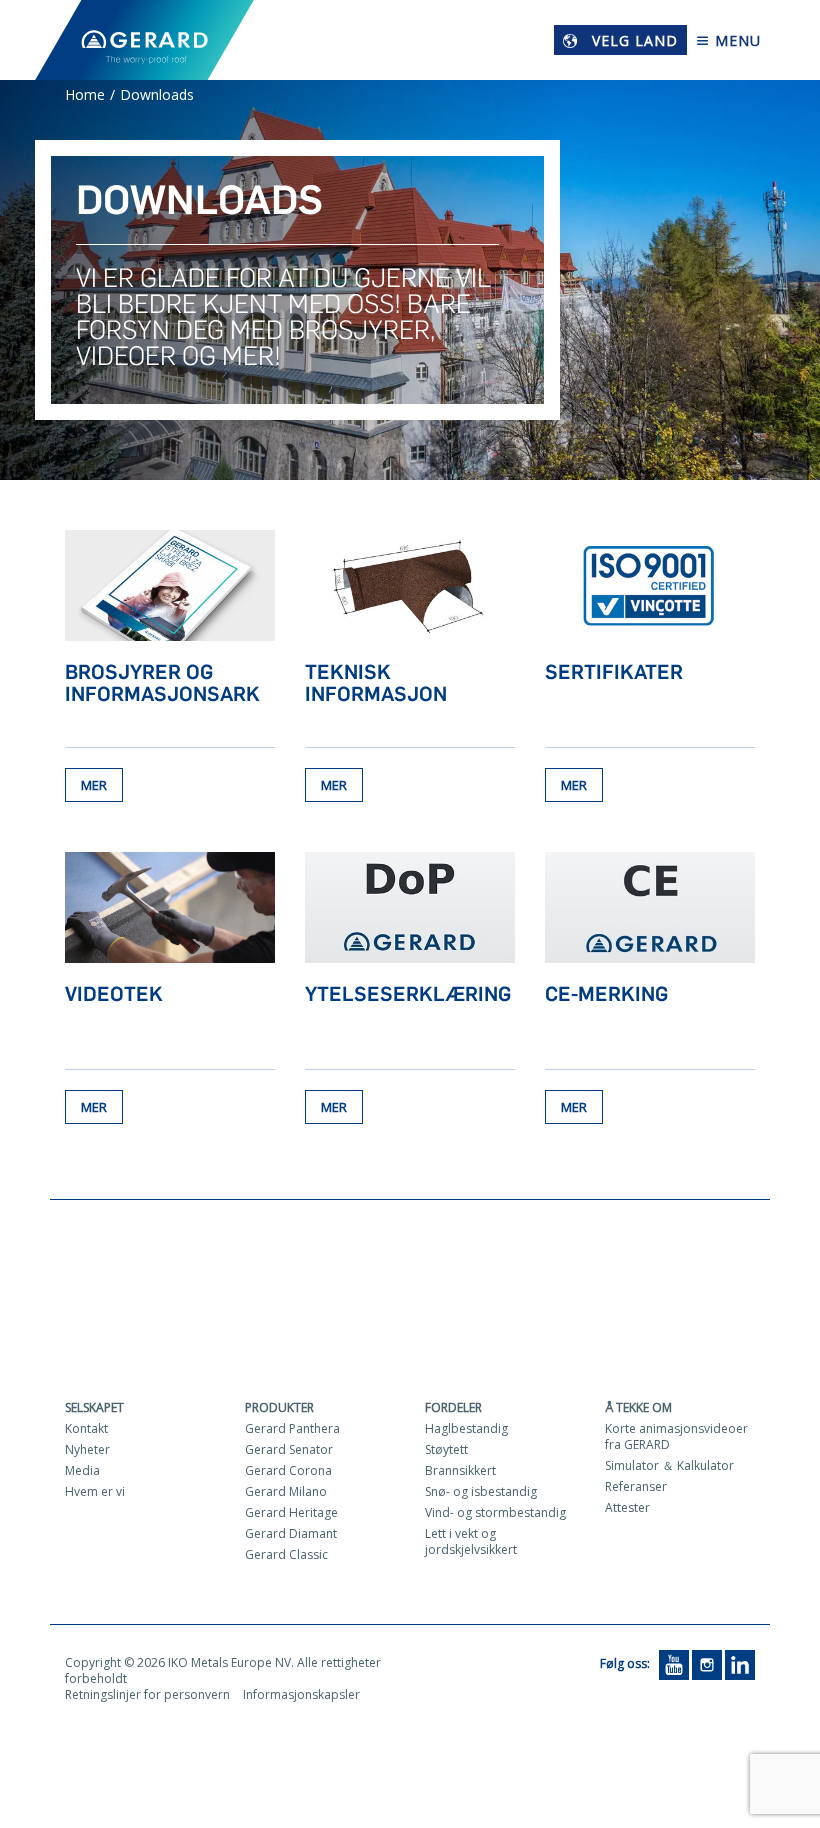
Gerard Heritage (291, 1512)
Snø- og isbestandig (481, 1491)
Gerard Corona (288, 1470)
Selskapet (94, 1407)
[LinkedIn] (740, 1663)
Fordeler (453, 1407)
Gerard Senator (289, 1449)
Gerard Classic (286, 1554)
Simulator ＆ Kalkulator (669, 1465)
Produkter (279, 1407)
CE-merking (606, 994)
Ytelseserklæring (408, 994)
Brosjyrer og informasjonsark (162, 683)
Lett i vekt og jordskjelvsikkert (471, 1541)
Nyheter (87, 1449)
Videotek (114, 994)
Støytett (446, 1449)
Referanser (636, 1486)
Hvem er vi (95, 1491)
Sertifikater (614, 672)
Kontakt (86, 1428)
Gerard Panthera (292, 1428)
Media (82, 1470)
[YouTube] (674, 1663)
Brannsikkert (460, 1470)
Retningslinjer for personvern (147, 1694)
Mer (94, 785)
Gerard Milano (286, 1491)
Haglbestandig (466, 1428)
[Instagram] (707, 1663)
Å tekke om (638, 1407)
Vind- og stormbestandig (495, 1512)
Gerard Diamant (291, 1533)
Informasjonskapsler (301, 1694)
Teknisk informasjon (376, 683)
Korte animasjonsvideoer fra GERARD (676, 1436)
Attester (627, 1507)
